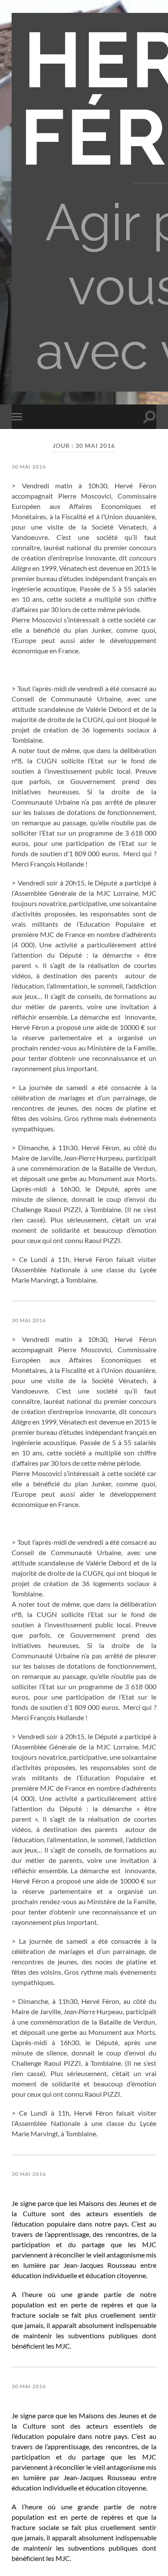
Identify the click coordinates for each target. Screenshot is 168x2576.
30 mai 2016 (29, 467)
